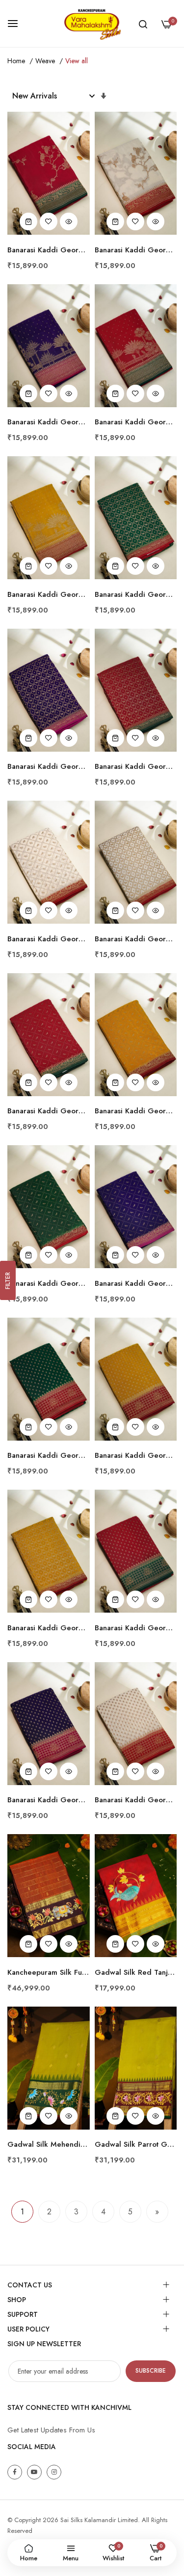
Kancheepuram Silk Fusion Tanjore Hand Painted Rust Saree (49, 1973)
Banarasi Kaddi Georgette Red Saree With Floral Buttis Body (136, 1628)
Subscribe (151, 2371)
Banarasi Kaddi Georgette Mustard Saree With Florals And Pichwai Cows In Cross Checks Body (49, 1628)
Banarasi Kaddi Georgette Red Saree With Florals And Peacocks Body (136, 422)
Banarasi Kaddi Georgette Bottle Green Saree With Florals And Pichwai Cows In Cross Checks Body (136, 595)
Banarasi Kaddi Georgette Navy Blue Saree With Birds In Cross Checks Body (136, 1284)
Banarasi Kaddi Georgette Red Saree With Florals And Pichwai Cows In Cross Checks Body (136, 767)
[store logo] (92, 24)
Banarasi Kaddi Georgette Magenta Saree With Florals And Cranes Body (49, 250)
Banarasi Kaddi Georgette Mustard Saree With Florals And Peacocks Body (49, 595)
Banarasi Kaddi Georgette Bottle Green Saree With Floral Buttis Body (49, 1456)
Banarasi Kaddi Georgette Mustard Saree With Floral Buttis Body (136, 1456)
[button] (49, 221)
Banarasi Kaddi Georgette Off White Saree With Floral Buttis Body (136, 1800)
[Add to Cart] (28, 221)
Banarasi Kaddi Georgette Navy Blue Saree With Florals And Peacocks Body (49, 422)
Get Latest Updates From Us (51, 2430)
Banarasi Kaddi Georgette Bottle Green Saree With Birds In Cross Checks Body (49, 1284)
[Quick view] (69, 221)
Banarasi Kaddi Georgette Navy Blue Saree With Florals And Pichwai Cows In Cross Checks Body (49, 767)
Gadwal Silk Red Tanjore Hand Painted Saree (136, 1973)
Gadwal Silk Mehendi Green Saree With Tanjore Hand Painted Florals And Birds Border (49, 2145)
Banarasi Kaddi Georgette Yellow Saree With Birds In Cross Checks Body (136, 1111)
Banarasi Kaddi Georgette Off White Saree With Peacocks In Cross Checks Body (49, 939)
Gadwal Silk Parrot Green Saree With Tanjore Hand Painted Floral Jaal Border (136, 2145)
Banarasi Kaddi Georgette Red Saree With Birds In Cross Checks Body (49, 1111)
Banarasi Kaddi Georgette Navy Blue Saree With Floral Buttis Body (49, 1800)
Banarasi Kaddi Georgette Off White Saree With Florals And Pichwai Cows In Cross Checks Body (136, 939)
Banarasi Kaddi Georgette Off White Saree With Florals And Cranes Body (136, 250)
